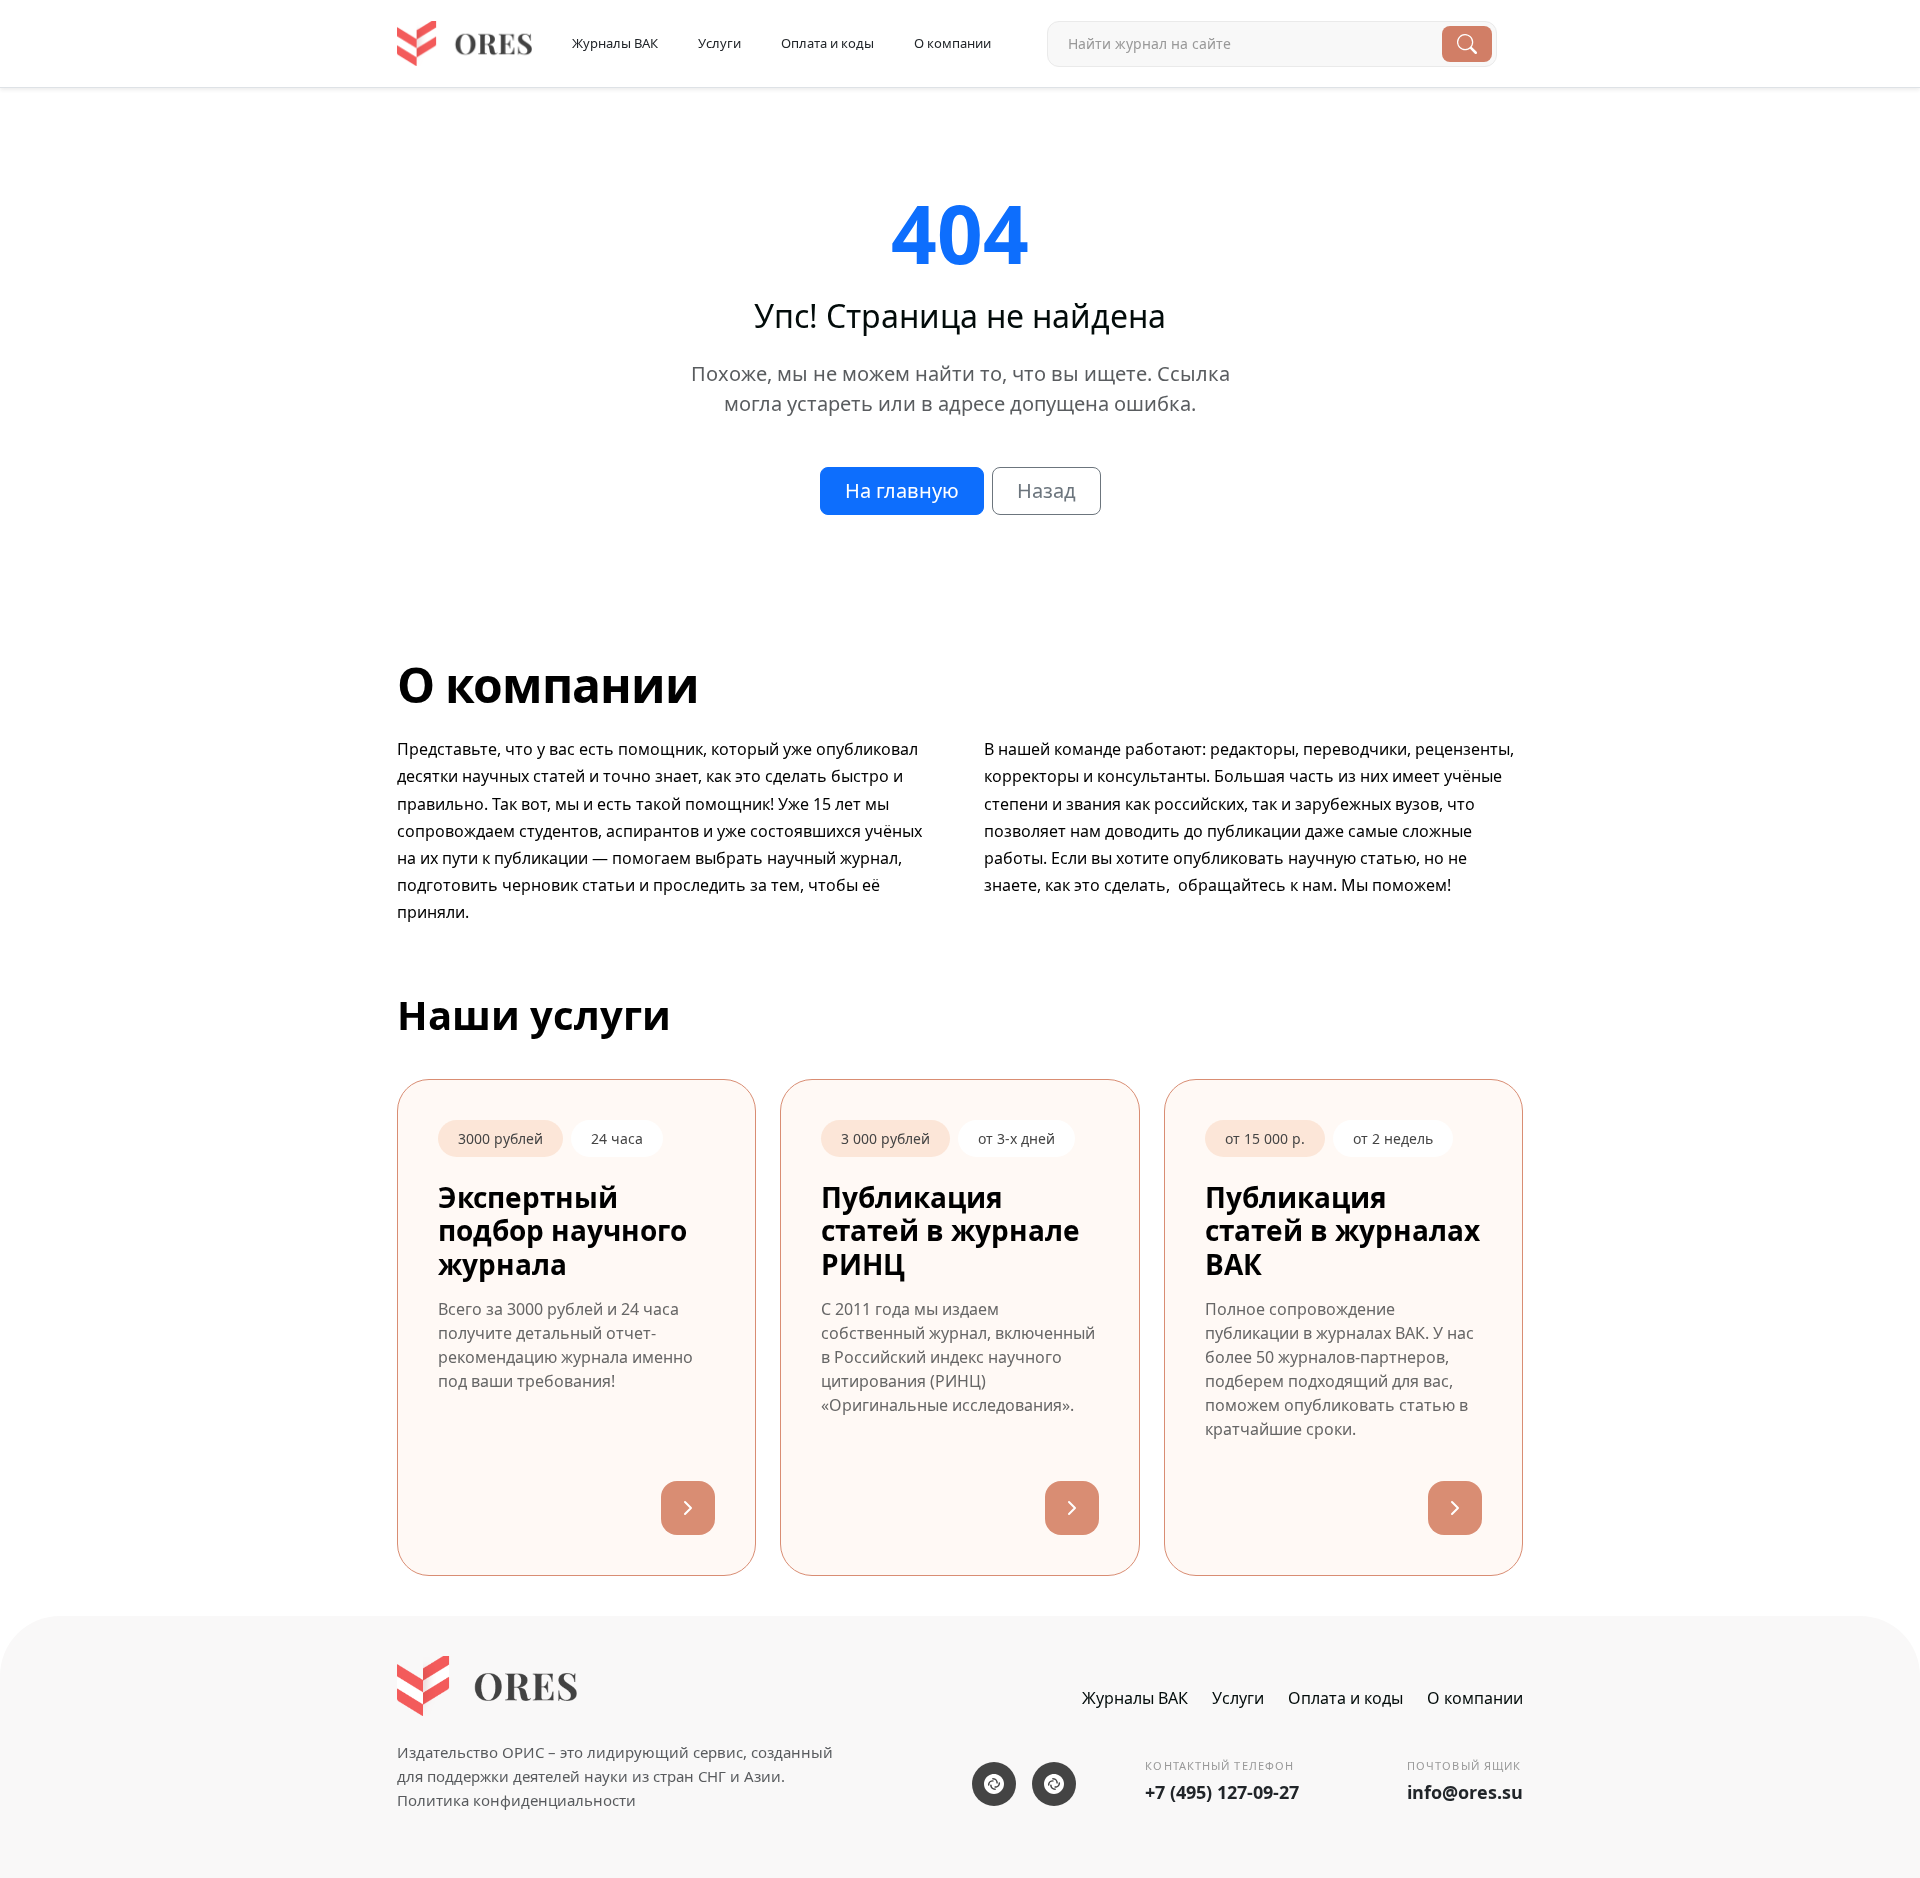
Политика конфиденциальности (516, 1800)
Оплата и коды (827, 43)
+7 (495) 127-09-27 (1222, 1792)
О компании (952, 43)
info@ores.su (1465, 1792)
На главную (902, 490)
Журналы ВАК (615, 43)
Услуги (719, 43)
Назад (1046, 490)
